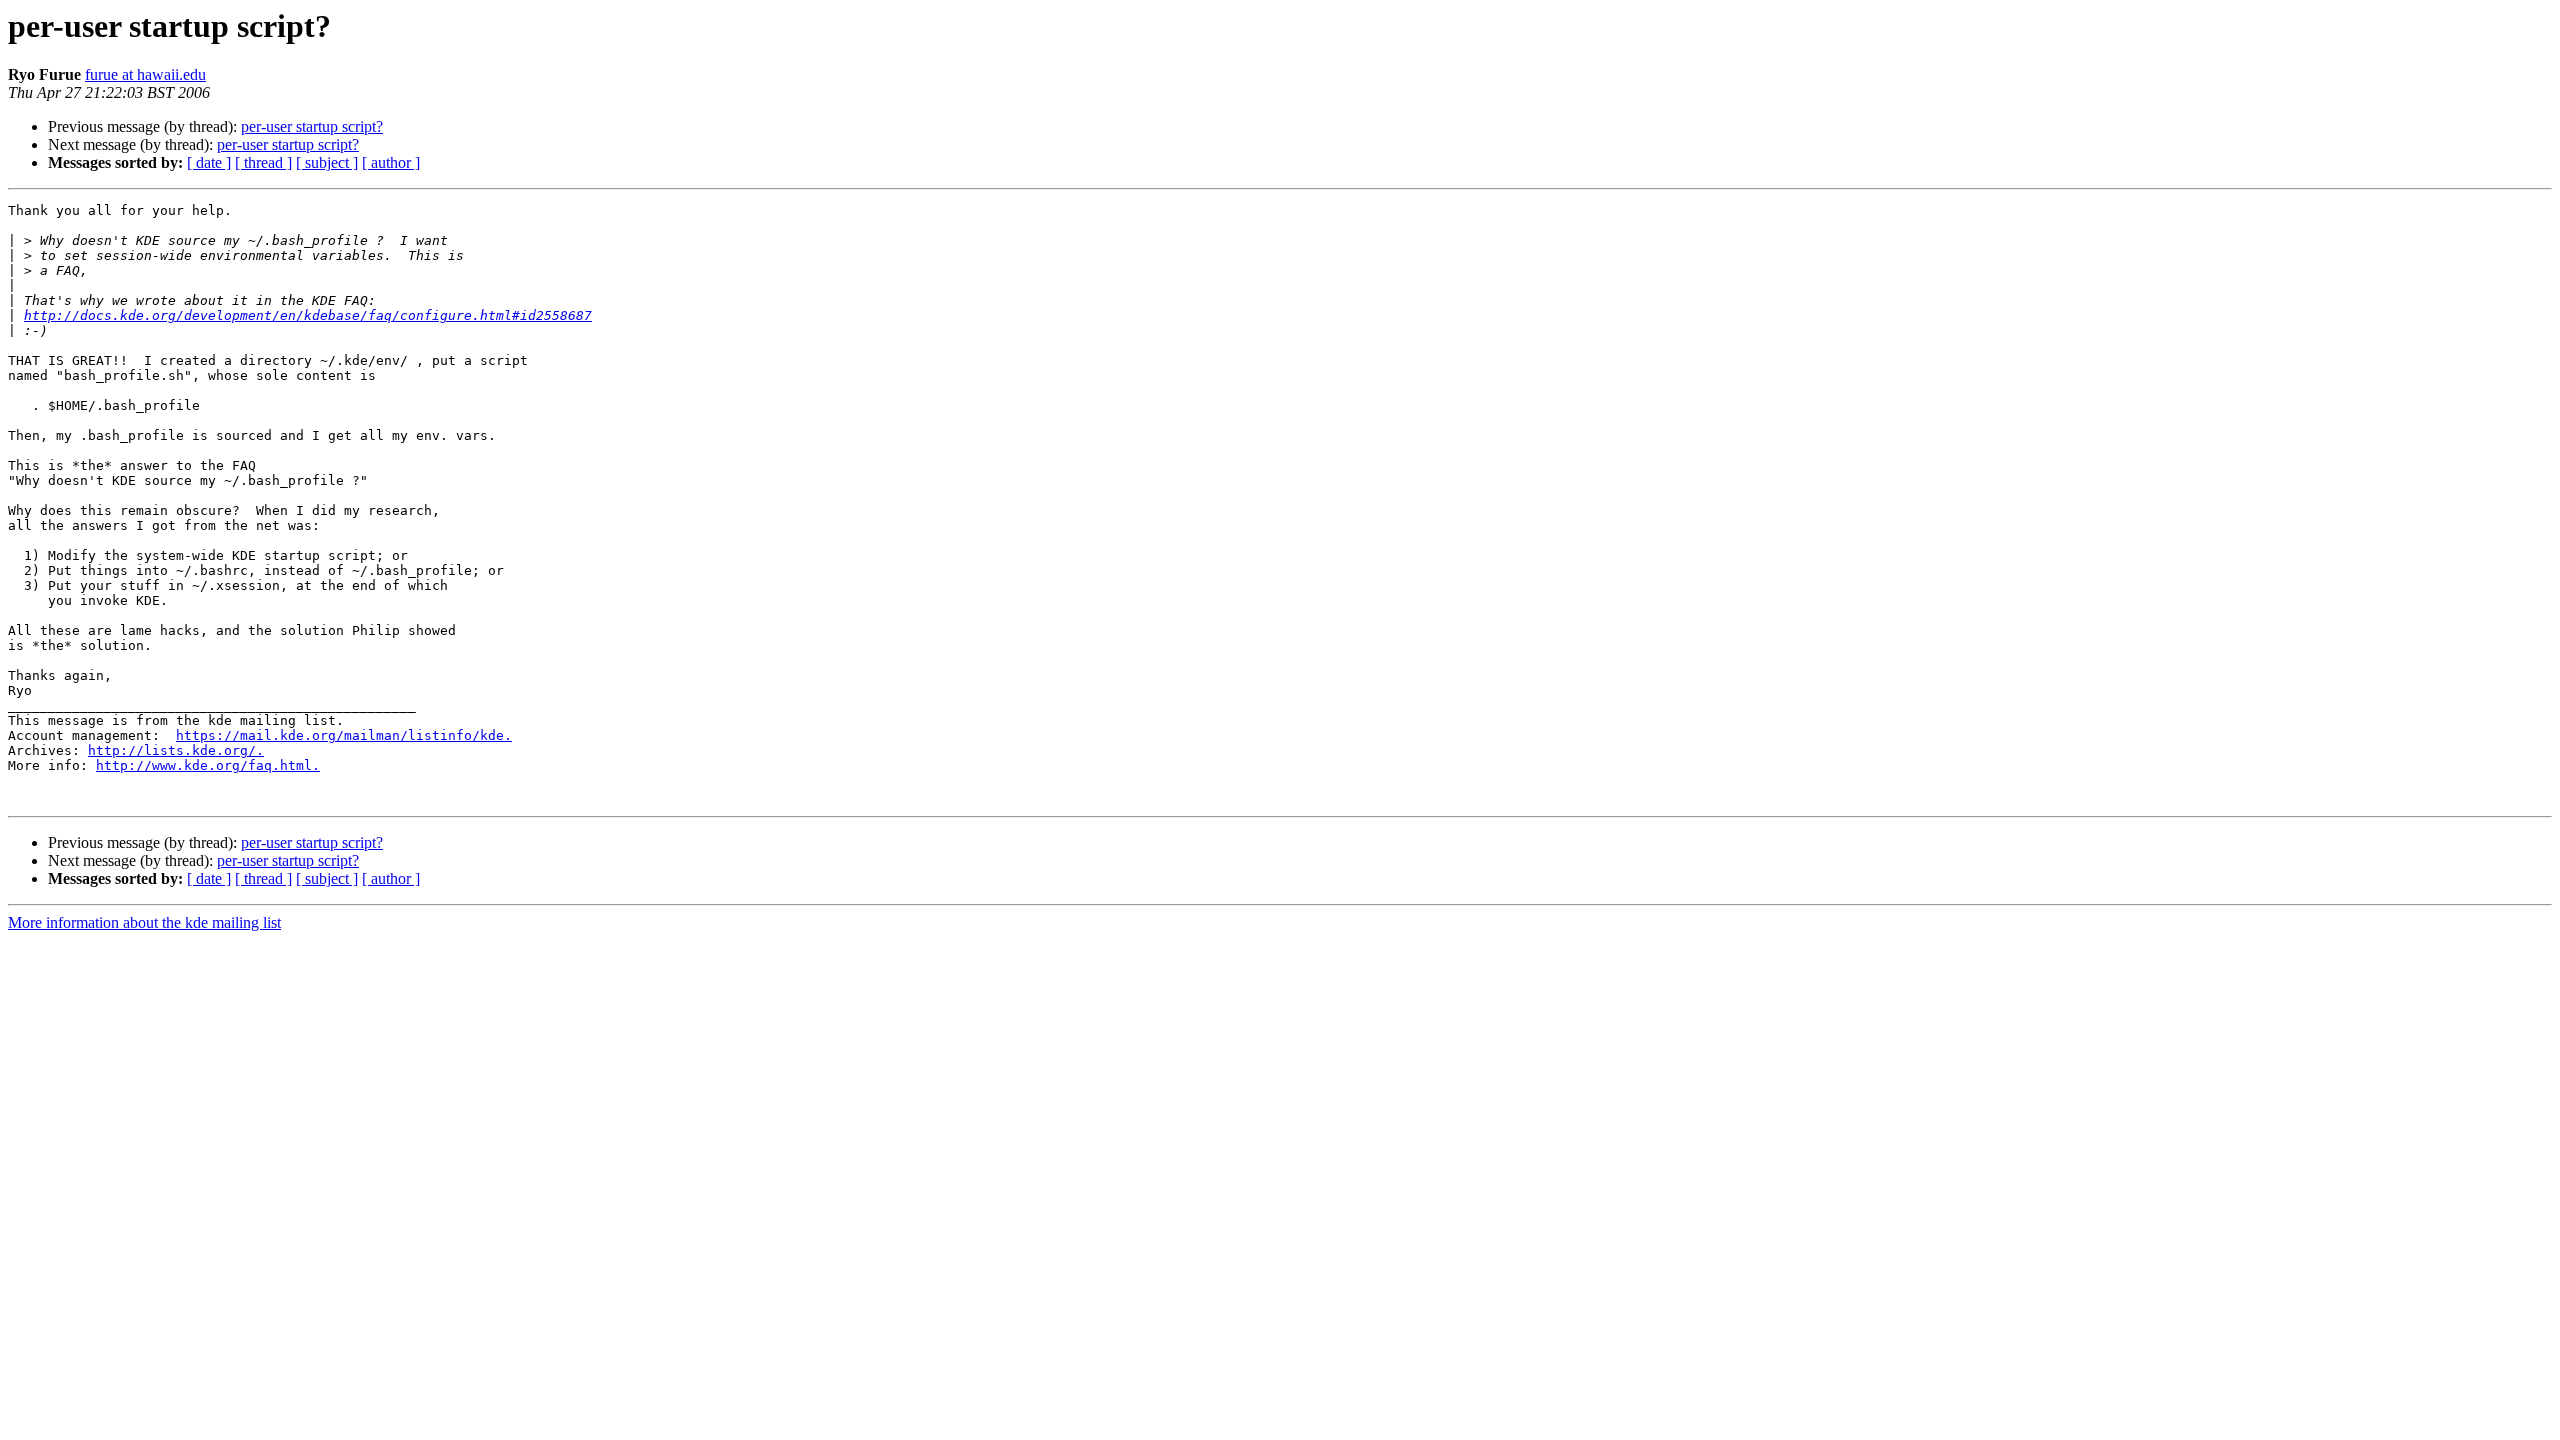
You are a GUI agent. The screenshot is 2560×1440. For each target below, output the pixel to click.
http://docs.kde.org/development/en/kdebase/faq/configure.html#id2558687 (308, 315)
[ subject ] (327, 162)
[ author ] (391, 162)
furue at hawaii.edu (145, 74)
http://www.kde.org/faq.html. (208, 765)
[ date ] (209, 162)
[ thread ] (263, 162)
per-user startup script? (312, 126)
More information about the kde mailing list (144, 922)
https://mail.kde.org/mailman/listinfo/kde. (344, 735)
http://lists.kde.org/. (176, 750)
